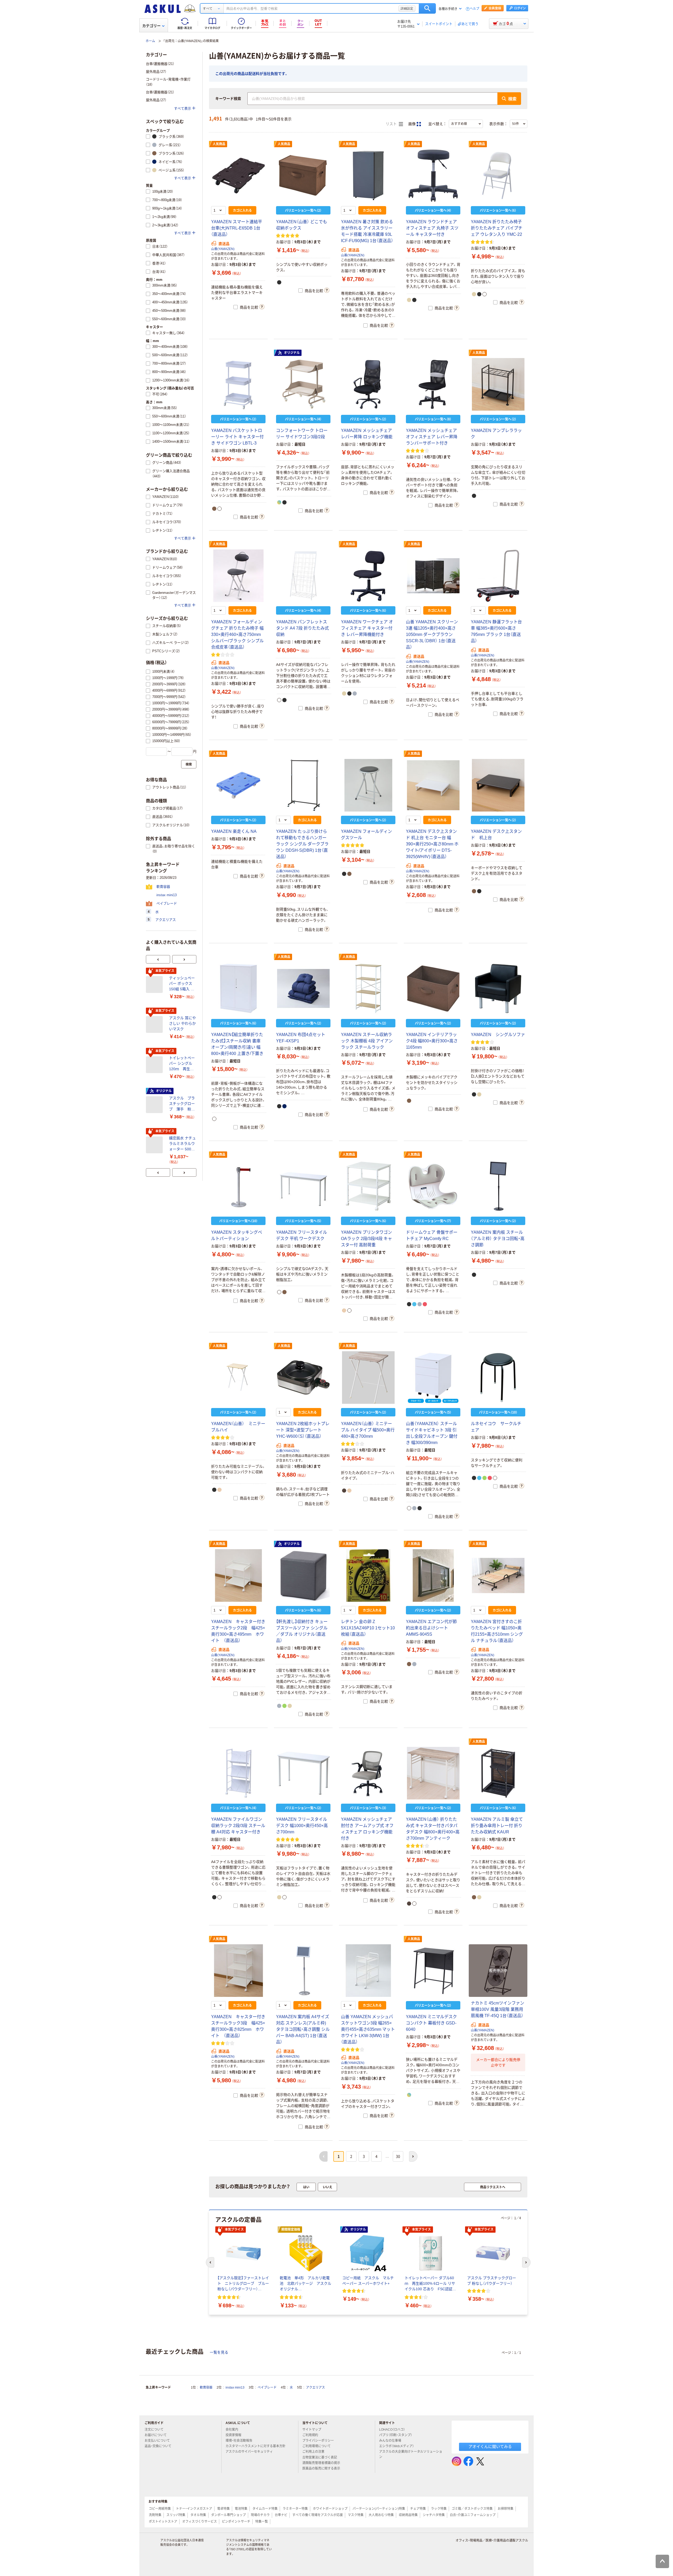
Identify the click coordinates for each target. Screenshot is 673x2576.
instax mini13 (235, 2388)
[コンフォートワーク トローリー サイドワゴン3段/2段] (303, 384)
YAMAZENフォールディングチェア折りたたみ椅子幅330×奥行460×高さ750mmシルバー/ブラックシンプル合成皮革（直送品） (237, 634)
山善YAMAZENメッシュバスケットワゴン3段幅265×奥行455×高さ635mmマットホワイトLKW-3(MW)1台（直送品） (368, 2029)
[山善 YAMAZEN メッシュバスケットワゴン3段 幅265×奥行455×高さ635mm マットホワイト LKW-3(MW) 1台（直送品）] (368, 1971)
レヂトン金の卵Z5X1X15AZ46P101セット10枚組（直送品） (368, 1628)
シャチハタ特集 (434, 2515)
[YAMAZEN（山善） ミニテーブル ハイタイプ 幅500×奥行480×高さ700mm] (368, 1378)
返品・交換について (158, 2446)
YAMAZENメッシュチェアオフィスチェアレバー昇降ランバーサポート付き (432, 437)
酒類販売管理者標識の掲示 (321, 2463)
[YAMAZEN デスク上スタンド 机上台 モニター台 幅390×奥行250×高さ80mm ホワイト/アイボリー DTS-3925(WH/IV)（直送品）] (433, 785)
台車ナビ (281, 2515)
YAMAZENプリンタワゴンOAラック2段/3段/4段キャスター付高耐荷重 (366, 1239)
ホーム (150, 41)
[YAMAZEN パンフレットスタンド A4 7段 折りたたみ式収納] (303, 576)
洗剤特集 (155, 2515)
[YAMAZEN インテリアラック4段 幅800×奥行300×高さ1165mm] (433, 988)
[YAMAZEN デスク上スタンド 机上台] (498, 785)
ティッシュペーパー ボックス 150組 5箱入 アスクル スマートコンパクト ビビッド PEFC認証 (182, 984)
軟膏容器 (206, 2388)
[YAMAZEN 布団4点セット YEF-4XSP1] (303, 988)
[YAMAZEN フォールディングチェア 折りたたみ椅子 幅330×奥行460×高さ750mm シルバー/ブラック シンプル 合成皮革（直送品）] (238, 576)
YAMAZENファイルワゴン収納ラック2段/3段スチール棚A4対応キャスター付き (238, 1826)
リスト (392, 124)
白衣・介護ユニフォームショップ (473, 2515)
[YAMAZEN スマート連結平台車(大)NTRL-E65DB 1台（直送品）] (238, 176)
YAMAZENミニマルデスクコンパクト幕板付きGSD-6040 (431, 2023)
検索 (427, 8)
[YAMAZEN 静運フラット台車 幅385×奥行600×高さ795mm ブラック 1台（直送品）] (498, 576)
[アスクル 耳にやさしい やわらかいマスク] (155, 1024)
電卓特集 (223, 2509)
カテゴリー (151, 26)
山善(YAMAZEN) (223, 249)
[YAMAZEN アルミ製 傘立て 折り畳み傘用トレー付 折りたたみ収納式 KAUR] (498, 1773)
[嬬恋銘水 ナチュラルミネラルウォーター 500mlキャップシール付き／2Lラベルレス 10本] (155, 1145)
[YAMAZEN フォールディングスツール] (368, 785)
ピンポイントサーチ (236, 2522)
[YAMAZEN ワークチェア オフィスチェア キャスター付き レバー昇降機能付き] (368, 576)
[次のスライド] (184, 959)
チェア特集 (418, 2509)
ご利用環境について (317, 2446)
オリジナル (292, 353)
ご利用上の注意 (313, 2452)
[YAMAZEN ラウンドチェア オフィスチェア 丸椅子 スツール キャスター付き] (433, 176)
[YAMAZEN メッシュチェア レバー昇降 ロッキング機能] (368, 384)
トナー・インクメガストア (194, 2509)
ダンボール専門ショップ (228, 2515)
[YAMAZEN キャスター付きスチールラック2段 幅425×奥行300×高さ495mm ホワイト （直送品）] (238, 1575)
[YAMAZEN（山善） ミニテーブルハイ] (238, 1378)
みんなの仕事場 (390, 2441)
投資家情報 (233, 2435)
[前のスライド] (158, 959)
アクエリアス (315, 2388)
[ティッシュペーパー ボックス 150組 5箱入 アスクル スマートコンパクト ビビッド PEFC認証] (155, 985)
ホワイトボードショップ (330, 2509)
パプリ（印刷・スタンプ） (396, 2435)
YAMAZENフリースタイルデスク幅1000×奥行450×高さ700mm (302, 1826)
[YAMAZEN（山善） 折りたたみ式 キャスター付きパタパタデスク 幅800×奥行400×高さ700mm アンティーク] (433, 1773)
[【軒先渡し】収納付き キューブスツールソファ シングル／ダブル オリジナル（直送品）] (303, 1575)
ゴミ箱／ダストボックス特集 (472, 2509)
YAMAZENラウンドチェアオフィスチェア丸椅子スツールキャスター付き (432, 228)
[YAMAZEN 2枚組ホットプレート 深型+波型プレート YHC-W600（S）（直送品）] (303, 1378)
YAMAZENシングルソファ (498, 1035)
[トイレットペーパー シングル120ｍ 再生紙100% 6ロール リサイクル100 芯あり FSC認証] (155, 1065)
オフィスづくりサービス (200, 2522)
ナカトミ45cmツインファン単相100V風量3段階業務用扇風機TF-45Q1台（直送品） (498, 2009)
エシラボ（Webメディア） (397, 2446)
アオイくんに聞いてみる (490, 2447)
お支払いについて (157, 2441)
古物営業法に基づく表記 (320, 2457)
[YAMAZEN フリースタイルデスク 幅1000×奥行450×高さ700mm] (303, 1773)
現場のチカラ (260, 2515)
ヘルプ (475, 9)
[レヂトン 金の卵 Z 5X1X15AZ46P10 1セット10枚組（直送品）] (368, 1575)
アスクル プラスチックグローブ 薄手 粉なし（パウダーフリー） (182, 1104)
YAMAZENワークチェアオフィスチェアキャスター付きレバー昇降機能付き (367, 628)
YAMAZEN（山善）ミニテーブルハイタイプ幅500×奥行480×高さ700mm (368, 1430)
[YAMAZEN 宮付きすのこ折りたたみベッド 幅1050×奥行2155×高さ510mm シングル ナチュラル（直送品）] (498, 1575)
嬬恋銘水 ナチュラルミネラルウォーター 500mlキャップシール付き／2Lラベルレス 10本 (182, 1144)
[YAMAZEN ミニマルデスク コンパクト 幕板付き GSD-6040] (433, 1971)
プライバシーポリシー (318, 2441)
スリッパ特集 (176, 2515)
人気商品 (219, 144)
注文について (154, 2430)
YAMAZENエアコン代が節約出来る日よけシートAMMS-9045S (431, 1628)
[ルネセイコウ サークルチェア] (498, 1378)
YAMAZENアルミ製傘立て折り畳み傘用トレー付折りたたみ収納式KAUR (497, 1826)
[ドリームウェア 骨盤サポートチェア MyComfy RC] (433, 1186)
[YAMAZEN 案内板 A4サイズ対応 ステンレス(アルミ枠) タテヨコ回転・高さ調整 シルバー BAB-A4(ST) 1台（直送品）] (303, 1971)
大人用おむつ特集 (381, 2515)
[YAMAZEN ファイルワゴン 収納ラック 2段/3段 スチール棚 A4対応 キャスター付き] (238, 1773)
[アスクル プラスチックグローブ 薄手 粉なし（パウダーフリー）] (155, 1105)
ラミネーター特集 (295, 2509)
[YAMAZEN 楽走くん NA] (238, 785)
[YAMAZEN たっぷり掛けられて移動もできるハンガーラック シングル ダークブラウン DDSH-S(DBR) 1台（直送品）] (303, 785)
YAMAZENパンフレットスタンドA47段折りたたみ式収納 (302, 628)
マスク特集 (356, 2515)
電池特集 (241, 2509)
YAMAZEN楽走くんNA (234, 831)
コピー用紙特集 (160, 2509)
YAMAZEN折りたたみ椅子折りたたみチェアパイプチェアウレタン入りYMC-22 (497, 228)
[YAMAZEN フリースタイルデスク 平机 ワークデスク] (303, 1186)
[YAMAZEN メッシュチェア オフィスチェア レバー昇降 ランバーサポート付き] (433, 384)
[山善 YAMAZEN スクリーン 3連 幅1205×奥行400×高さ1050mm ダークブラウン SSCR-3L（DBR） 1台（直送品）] (433, 576)
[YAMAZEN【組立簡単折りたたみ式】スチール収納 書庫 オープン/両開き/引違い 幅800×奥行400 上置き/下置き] (238, 988)
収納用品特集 (408, 2515)
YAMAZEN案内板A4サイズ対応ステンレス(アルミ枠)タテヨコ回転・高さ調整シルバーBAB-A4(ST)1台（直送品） (303, 2029)
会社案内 (232, 2430)
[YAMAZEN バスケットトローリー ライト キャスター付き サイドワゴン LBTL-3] (238, 384)
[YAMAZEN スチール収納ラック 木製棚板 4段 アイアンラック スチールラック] (368, 988)
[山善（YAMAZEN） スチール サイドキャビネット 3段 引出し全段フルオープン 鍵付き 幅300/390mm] (433, 1378)
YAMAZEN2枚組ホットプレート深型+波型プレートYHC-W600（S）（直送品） (303, 1430)
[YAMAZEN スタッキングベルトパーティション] (238, 1186)
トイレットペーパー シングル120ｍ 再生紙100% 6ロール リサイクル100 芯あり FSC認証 (182, 1064)
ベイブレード (267, 2388)
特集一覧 (262, 2522)
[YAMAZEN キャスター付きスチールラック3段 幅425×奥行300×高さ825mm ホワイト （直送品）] (238, 1971)
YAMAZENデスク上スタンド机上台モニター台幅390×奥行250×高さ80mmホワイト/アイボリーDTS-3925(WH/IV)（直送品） (432, 844)
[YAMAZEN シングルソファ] (498, 988)
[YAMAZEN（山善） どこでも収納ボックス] (303, 176)
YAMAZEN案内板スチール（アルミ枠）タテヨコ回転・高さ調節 (498, 1239)
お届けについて (156, 2435)
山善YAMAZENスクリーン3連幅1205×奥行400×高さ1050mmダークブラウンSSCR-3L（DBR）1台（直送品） (432, 634)
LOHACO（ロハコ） (392, 2430)
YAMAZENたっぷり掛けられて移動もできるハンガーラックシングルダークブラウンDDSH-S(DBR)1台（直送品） (302, 844)
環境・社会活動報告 (239, 2441)
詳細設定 (407, 8)
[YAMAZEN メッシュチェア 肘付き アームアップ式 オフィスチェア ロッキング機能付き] (368, 1773)
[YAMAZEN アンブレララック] (498, 384)
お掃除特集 (506, 2509)
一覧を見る (219, 2352)
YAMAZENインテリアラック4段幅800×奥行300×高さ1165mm (432, 1041)
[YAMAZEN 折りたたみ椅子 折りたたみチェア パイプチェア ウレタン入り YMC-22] (498, 176)
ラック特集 (439, 2509)
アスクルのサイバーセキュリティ (249, 2452)
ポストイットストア (163, 2522)
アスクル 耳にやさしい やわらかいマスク (182, 1023)
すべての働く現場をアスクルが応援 (318, 2515)
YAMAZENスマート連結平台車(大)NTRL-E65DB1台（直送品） (237, 228)
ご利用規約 (310, 2435)
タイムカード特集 (265, 2509)
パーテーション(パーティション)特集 (379, 2509)
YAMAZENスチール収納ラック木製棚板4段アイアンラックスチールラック (367, 1041)
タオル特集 (198, 2515)
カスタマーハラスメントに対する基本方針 (256, 2446)
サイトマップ (312, 2430)
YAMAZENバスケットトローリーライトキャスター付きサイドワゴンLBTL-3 (237, 437)
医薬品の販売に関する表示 (321, 2468)
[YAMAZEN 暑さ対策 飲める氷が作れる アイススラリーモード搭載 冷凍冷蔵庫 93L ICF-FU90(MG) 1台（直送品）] (368, 176)
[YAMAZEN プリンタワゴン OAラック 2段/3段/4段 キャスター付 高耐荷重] (368, 1186)
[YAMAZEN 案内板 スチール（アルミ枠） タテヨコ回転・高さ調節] (498, 1186)
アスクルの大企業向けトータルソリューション (411, 2454)
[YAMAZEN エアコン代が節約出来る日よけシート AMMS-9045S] (433, 1575)
